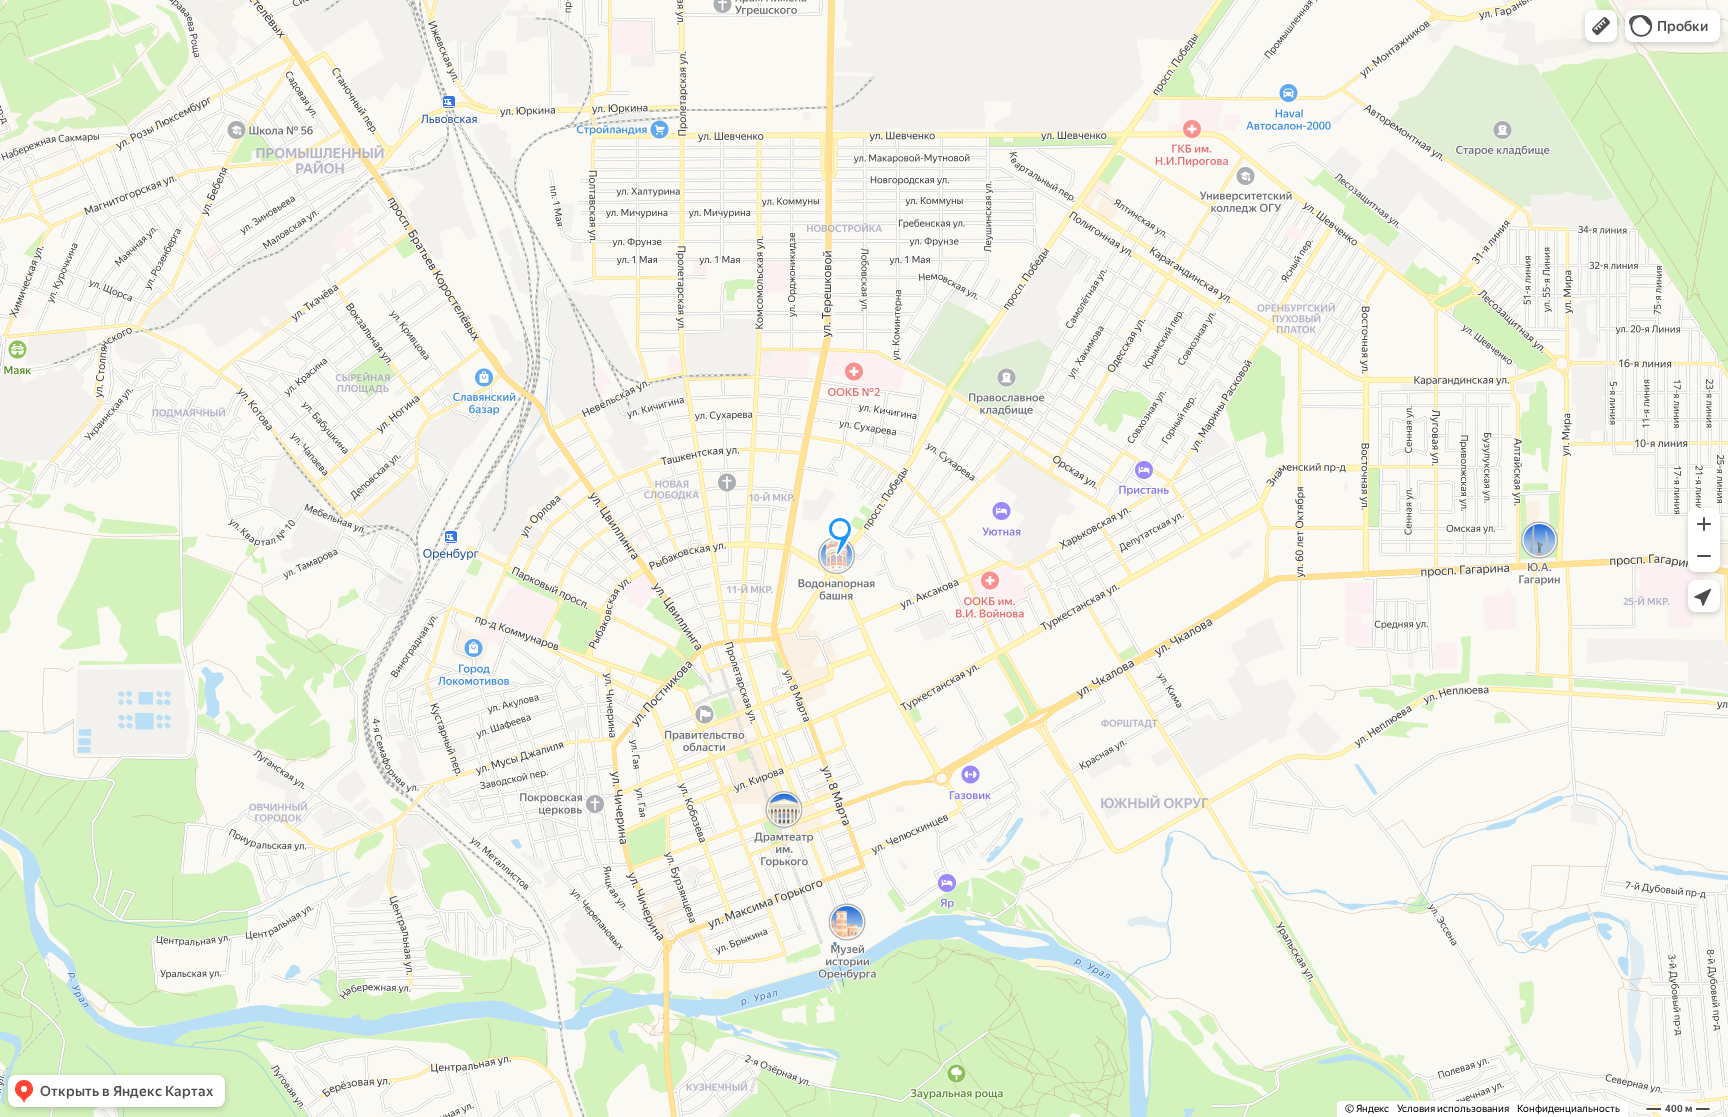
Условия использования (1453, 1108)
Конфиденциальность (1568, 1108)
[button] (1601, 26)
